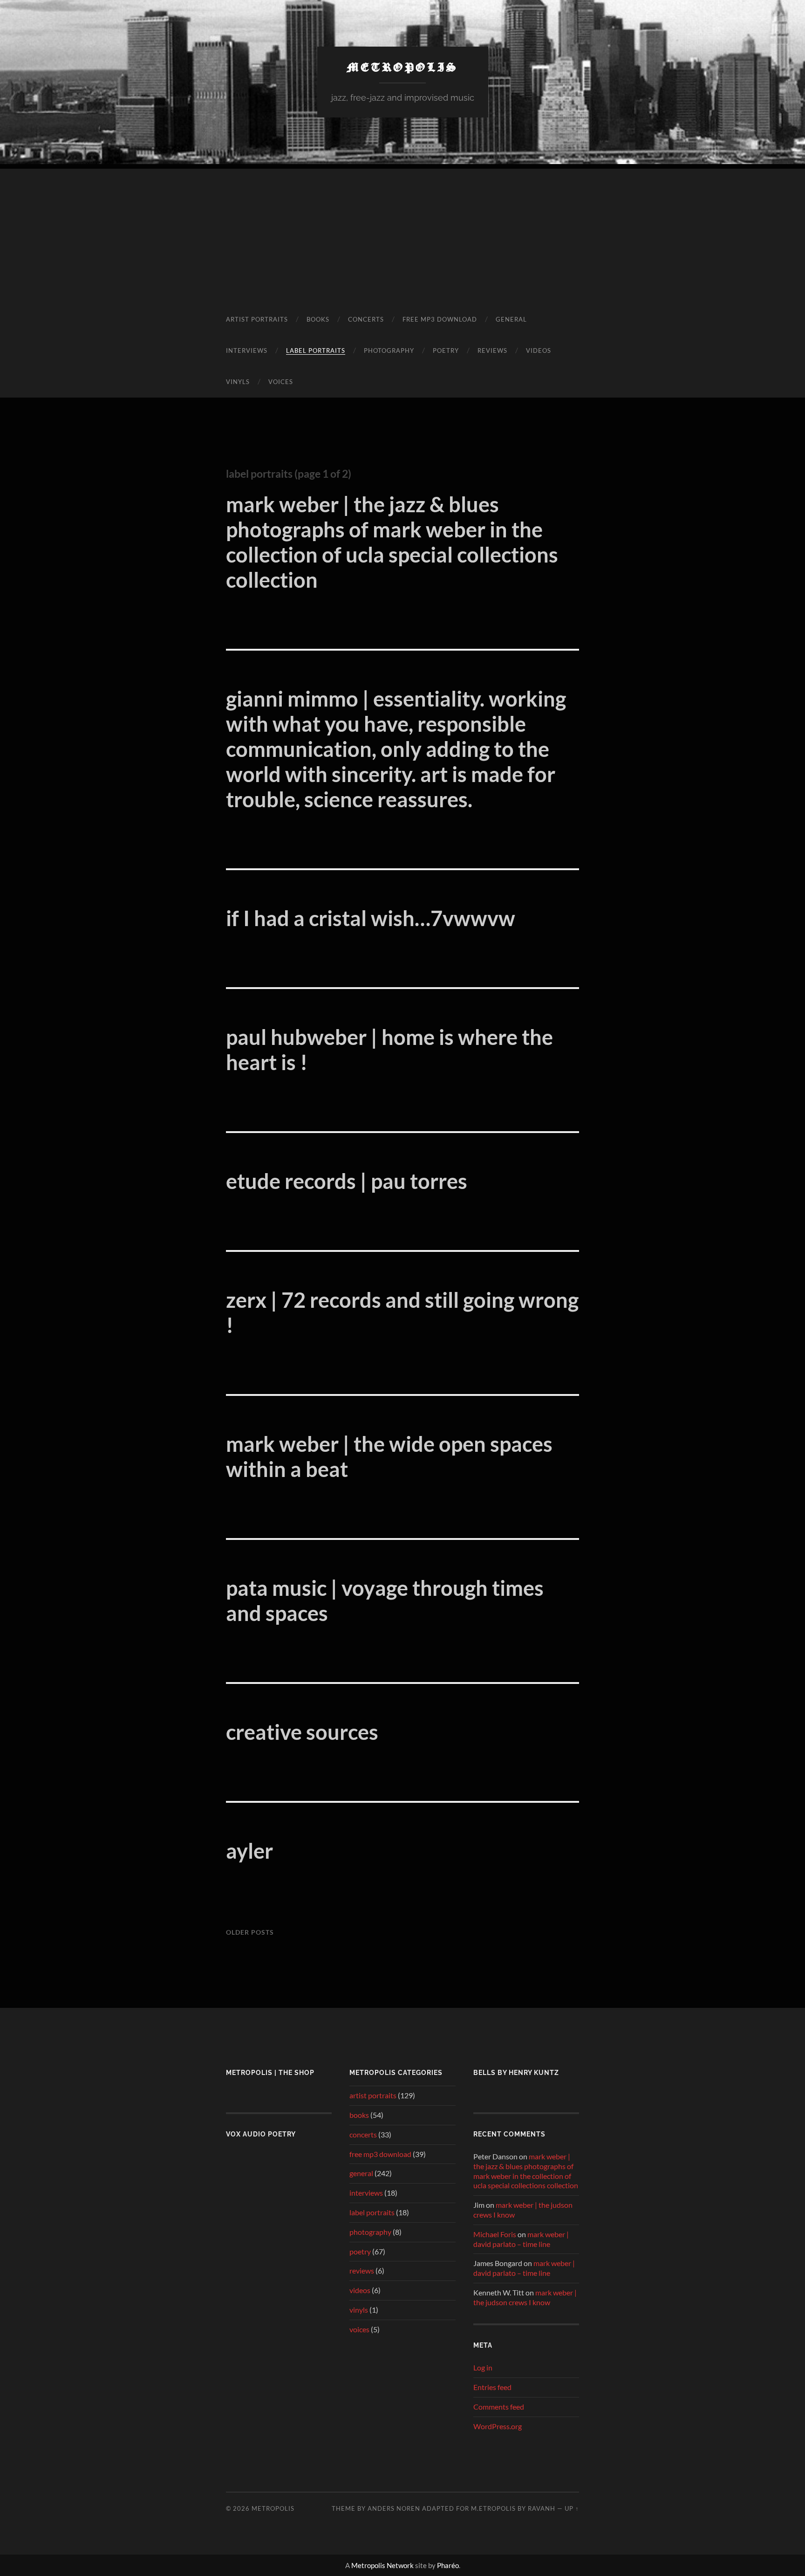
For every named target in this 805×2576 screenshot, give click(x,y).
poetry (446, 350)
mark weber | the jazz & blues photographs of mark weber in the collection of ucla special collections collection (392, 542)
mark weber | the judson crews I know (525, 2297)
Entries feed (492, 2387)
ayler (249, 1851)
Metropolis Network (382, 2565)
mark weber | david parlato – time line (521, 2239)
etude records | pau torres (347, 1181)
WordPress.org (498, 2426)
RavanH (542, 2508)
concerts (366, 319)
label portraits (316, 350)
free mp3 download (440, 319)
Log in (483, 2367)
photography (389, 350)
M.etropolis (493, 2508)
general (511, 319)
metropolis (403, 67)
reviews (492, 350)
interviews (247, 350)
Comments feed (499, 2407)
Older (250, 1932)
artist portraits (257, 319)
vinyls (238, 382)
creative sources (302, 1732)
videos (539, 350)
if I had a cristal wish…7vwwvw (371, 918)
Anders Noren (394, 2508)
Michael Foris (495, 2234)
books (318, 319)
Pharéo (448, 2565)
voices (281, 382)
